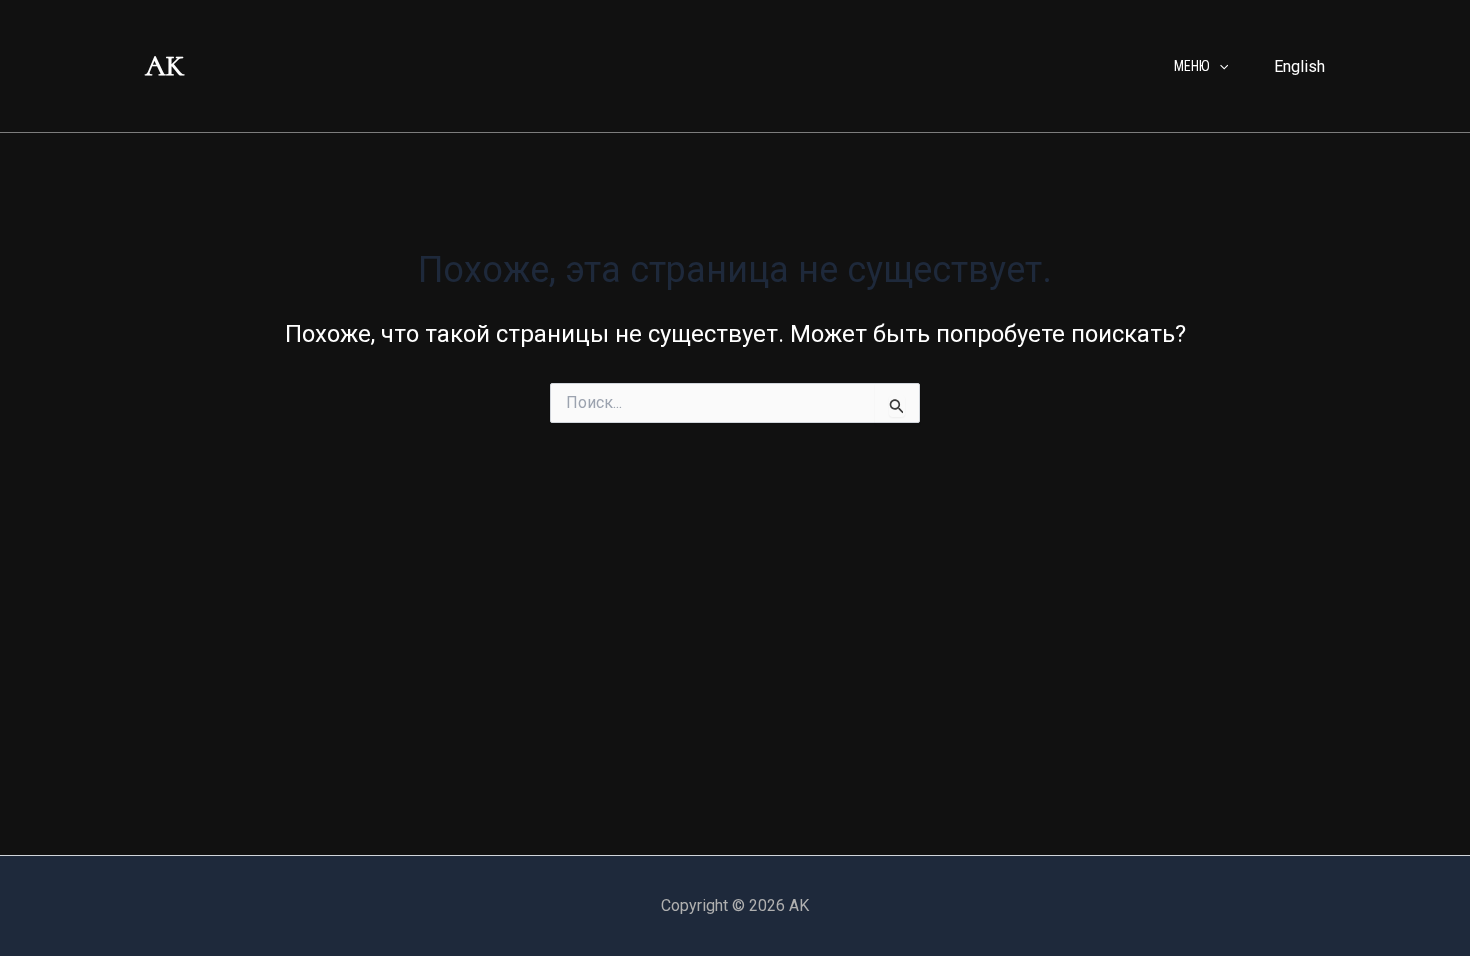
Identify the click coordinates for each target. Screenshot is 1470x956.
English (1299, 66)
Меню (1192, 66)
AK (164, 65)
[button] (1219, 66)
